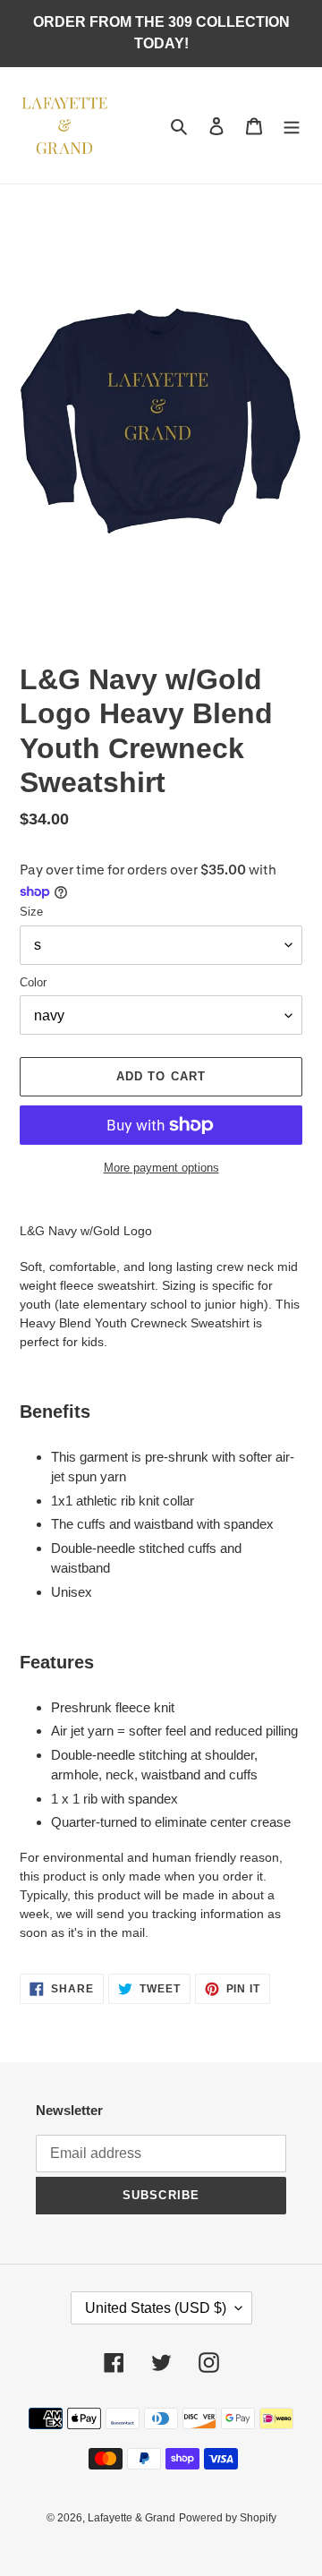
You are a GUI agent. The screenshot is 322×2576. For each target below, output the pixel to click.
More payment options (161, 1168)
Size (31, 912)
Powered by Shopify (228, 2518)
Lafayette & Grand (131, 2518)
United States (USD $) (156, 2308)
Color (33, 982)
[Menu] (292, 126)
